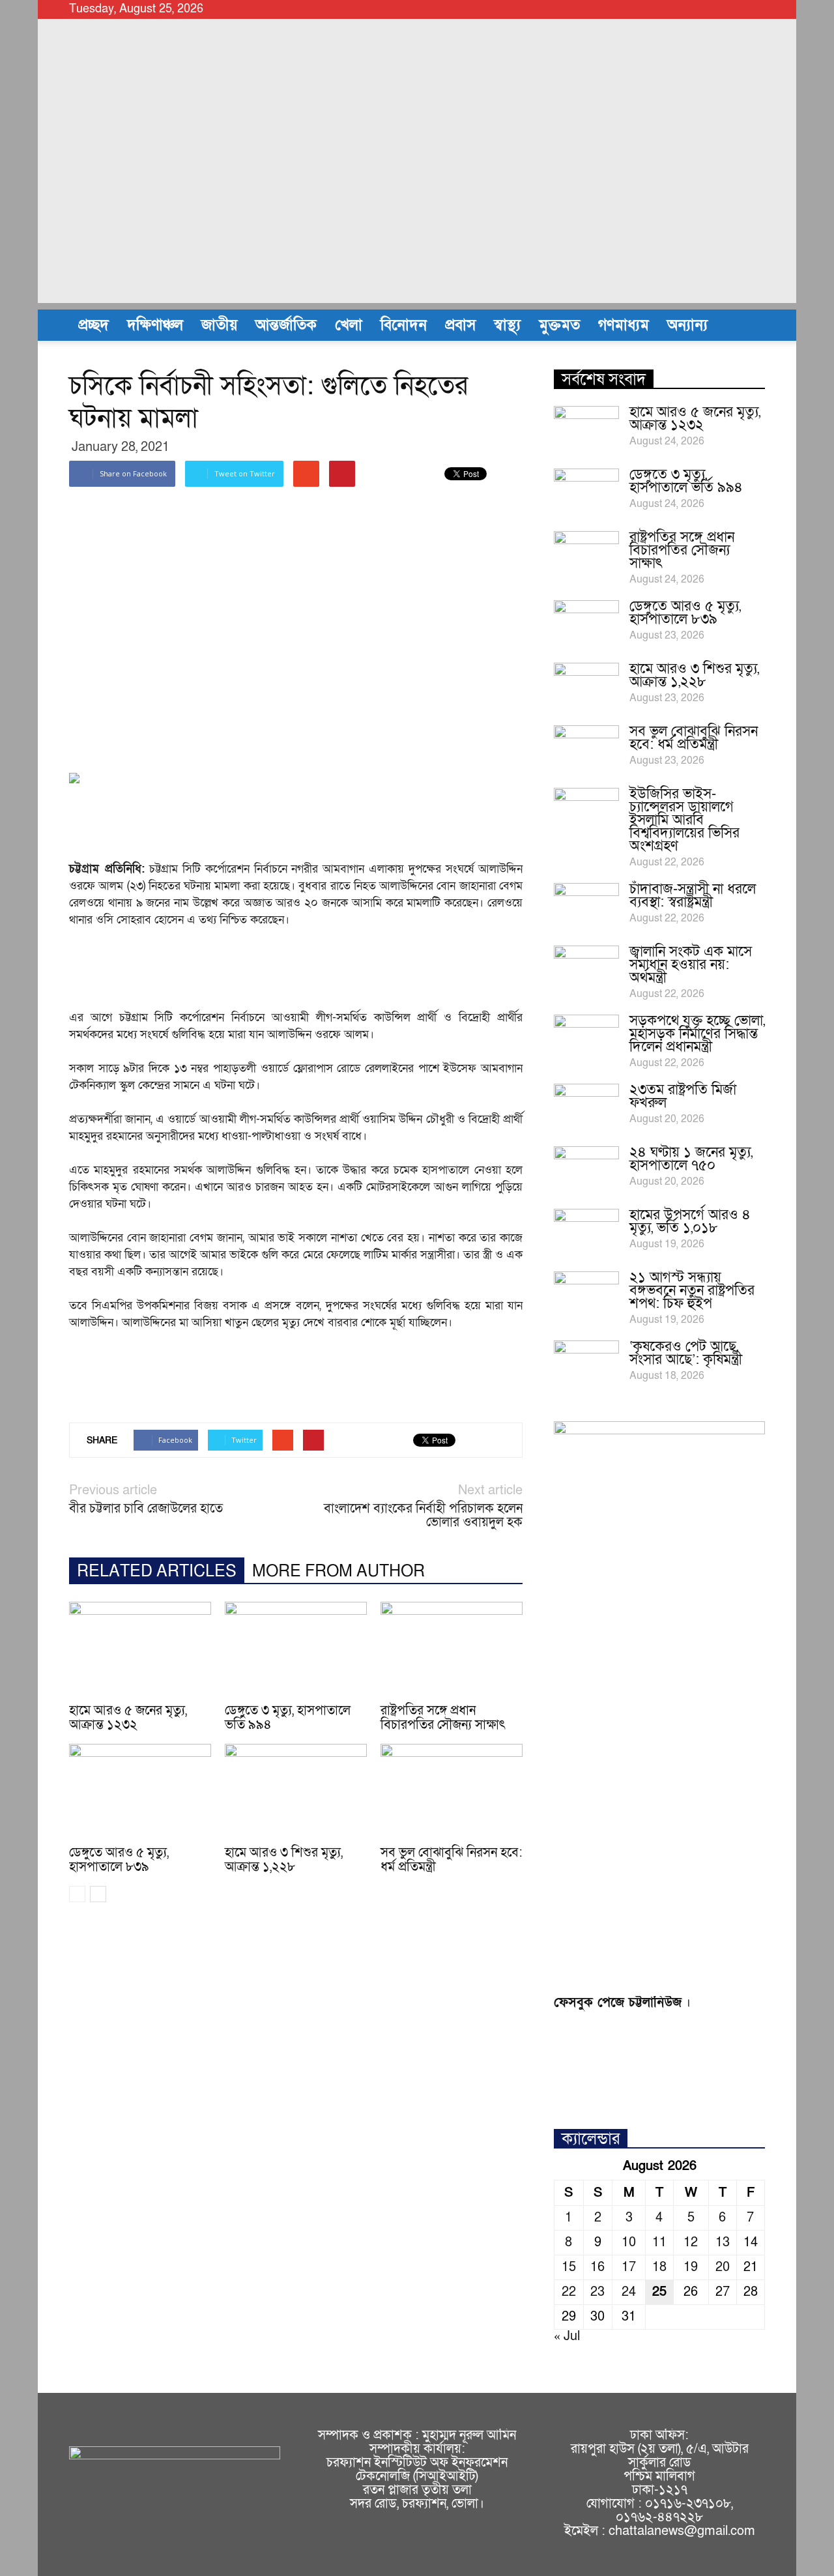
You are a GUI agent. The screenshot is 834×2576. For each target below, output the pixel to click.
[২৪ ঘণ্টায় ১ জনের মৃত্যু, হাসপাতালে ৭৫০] (586, 1169)
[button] (749, 325)
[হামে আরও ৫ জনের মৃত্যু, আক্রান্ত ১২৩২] (140, 1651)
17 (629, 2267)
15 (569, 2267)
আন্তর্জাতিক (286, 325)
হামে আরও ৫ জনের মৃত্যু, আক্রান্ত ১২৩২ (128, 1718)
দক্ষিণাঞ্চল (155, 325)
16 (597, 2267)
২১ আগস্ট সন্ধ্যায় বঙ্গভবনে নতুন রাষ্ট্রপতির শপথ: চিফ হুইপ (692, 1291)
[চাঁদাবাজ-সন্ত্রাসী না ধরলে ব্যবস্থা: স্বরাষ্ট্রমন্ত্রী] (586, 906)
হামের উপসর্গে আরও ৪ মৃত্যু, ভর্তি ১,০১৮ (690, 1222)
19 (691, 2267)
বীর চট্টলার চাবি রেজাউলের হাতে (146, 1509)
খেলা (349, 325)
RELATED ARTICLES (157, 1571)
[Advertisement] (417, 212)
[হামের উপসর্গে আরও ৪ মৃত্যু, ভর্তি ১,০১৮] (586, 1232)
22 (569, 2292)
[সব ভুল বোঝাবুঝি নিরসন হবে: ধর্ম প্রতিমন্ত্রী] (452, 1793)
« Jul (567, 2336)
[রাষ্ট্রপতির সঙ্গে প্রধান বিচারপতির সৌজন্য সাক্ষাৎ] (452, 1651)
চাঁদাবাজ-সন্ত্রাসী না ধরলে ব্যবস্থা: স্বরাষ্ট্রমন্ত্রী (693, 896)
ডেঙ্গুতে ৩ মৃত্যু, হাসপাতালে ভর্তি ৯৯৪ (288, 1718)
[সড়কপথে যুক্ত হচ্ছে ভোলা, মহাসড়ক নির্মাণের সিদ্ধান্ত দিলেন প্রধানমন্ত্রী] (586, 1037)
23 (597, 2292)
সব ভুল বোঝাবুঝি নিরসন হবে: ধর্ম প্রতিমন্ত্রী (452, 1860)
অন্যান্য (687, 325)
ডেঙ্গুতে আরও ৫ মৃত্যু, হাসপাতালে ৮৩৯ (119, 1860)
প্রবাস (460, 325)
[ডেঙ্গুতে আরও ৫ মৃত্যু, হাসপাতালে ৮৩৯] (140, 1793)
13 (723, 2242)
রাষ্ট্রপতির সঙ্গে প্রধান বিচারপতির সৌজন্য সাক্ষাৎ (443, 1718)
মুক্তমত (559, 325)
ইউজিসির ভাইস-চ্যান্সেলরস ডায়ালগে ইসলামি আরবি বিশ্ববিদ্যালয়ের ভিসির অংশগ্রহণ (684, 820)
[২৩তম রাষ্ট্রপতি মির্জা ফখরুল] (586, 1107)
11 (659, 2242)
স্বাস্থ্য (507, 325)
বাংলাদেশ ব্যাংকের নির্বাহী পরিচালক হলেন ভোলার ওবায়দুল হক (423, 1516)
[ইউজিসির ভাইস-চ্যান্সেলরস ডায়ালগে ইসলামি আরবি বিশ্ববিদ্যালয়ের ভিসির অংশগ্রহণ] (586, 811)
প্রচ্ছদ (93, 325)
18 (659, 2267)
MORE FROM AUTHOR (338, 1571)
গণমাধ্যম (624, 325)
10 (629, 2242)
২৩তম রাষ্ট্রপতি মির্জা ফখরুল (683, 1096)
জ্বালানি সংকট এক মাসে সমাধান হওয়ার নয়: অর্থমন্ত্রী (691, 965)
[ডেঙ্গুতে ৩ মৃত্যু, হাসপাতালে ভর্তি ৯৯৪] (296, 1651)
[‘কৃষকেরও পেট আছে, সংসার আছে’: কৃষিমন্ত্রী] (586, 1363)
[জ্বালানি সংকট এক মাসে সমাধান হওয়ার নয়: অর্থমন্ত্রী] (586, 968)
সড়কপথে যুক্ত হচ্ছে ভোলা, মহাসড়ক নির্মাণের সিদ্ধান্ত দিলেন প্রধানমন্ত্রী (697, 1034)
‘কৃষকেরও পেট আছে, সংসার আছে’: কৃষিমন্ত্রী (686, 1353)
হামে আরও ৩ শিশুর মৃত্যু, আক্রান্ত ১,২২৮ (284, 1860)
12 (691, 2242)
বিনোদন (404, 325)
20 (723, 2267)
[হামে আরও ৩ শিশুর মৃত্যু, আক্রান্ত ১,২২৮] (296, 1793)
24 (629, 2292)
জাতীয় (219, 325)
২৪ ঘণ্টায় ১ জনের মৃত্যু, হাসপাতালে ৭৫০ (691, 1159)
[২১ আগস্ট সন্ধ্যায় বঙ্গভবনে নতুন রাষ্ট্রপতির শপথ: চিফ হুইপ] (586, 1294)
